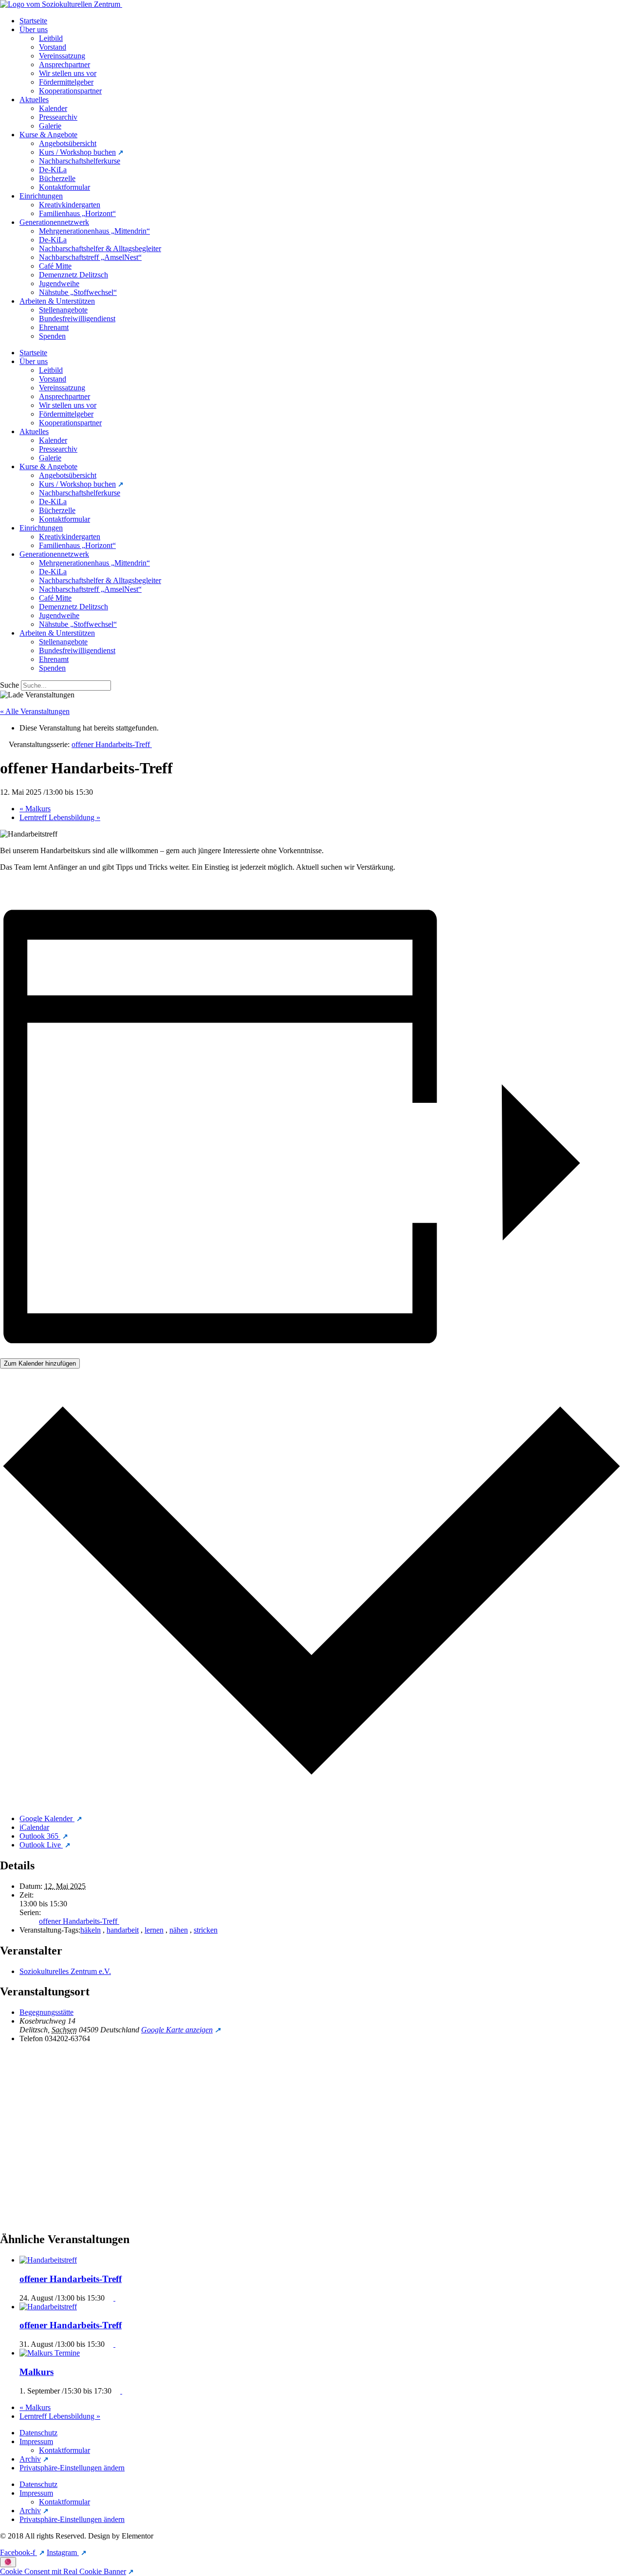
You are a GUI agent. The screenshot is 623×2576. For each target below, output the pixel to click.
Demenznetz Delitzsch (73, 275)
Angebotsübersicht (68, 143)
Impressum (36, 2441)
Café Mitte (55, 266)
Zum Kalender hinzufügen (40, 1363)
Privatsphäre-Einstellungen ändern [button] (72, 2468)
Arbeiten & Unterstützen (57, 301)
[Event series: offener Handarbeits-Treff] (112, 2298)
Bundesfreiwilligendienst (77, 319)
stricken (206, 1930)
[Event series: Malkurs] (119, 2391)
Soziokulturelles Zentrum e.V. (65, 1971)
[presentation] (49, 2260)
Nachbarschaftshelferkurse (80, 161)
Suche (9, 685)
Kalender (53, 108)
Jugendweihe (59, 283)
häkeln (91, 1930)
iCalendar (34, 1827)
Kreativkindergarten (70, 205)
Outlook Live (41, 1845)
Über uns (34, 29)
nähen (179, 1930)
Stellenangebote (63, 310)
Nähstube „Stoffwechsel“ (78, 292)
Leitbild (51, 38)
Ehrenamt (54, 327)
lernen (154, 1930)
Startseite (33, 21)
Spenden (52, 336)
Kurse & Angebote (48, 135)
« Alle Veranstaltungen (35, 711)
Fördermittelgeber (66, 82)
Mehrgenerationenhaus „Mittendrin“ (94, 231)
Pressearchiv (58, 117)
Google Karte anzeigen (177, 2030)
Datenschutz (38, 2433)
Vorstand (53, 47)
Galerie (50, 126)
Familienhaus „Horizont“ (77, 213)
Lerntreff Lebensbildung (60, 817)
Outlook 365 (40, 1836)
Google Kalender (47, 1818)
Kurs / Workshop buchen (77, 152)
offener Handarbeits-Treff (79, 1921)
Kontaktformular (64, 187)
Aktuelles (34, 100)
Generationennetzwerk (54, 222)
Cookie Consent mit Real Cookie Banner (63, 2571)
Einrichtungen (41, 196)
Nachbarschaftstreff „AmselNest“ (90, 257)
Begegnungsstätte (46, 2012)
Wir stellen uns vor (68, 73)
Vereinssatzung (62, 56)
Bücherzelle (57, 178)
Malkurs (35, 809)
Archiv (30, 2459)
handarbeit (123, 1930)
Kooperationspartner (70, 91)
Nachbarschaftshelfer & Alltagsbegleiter (100, 248)
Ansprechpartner (64, 64)
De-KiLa (53, 170)
